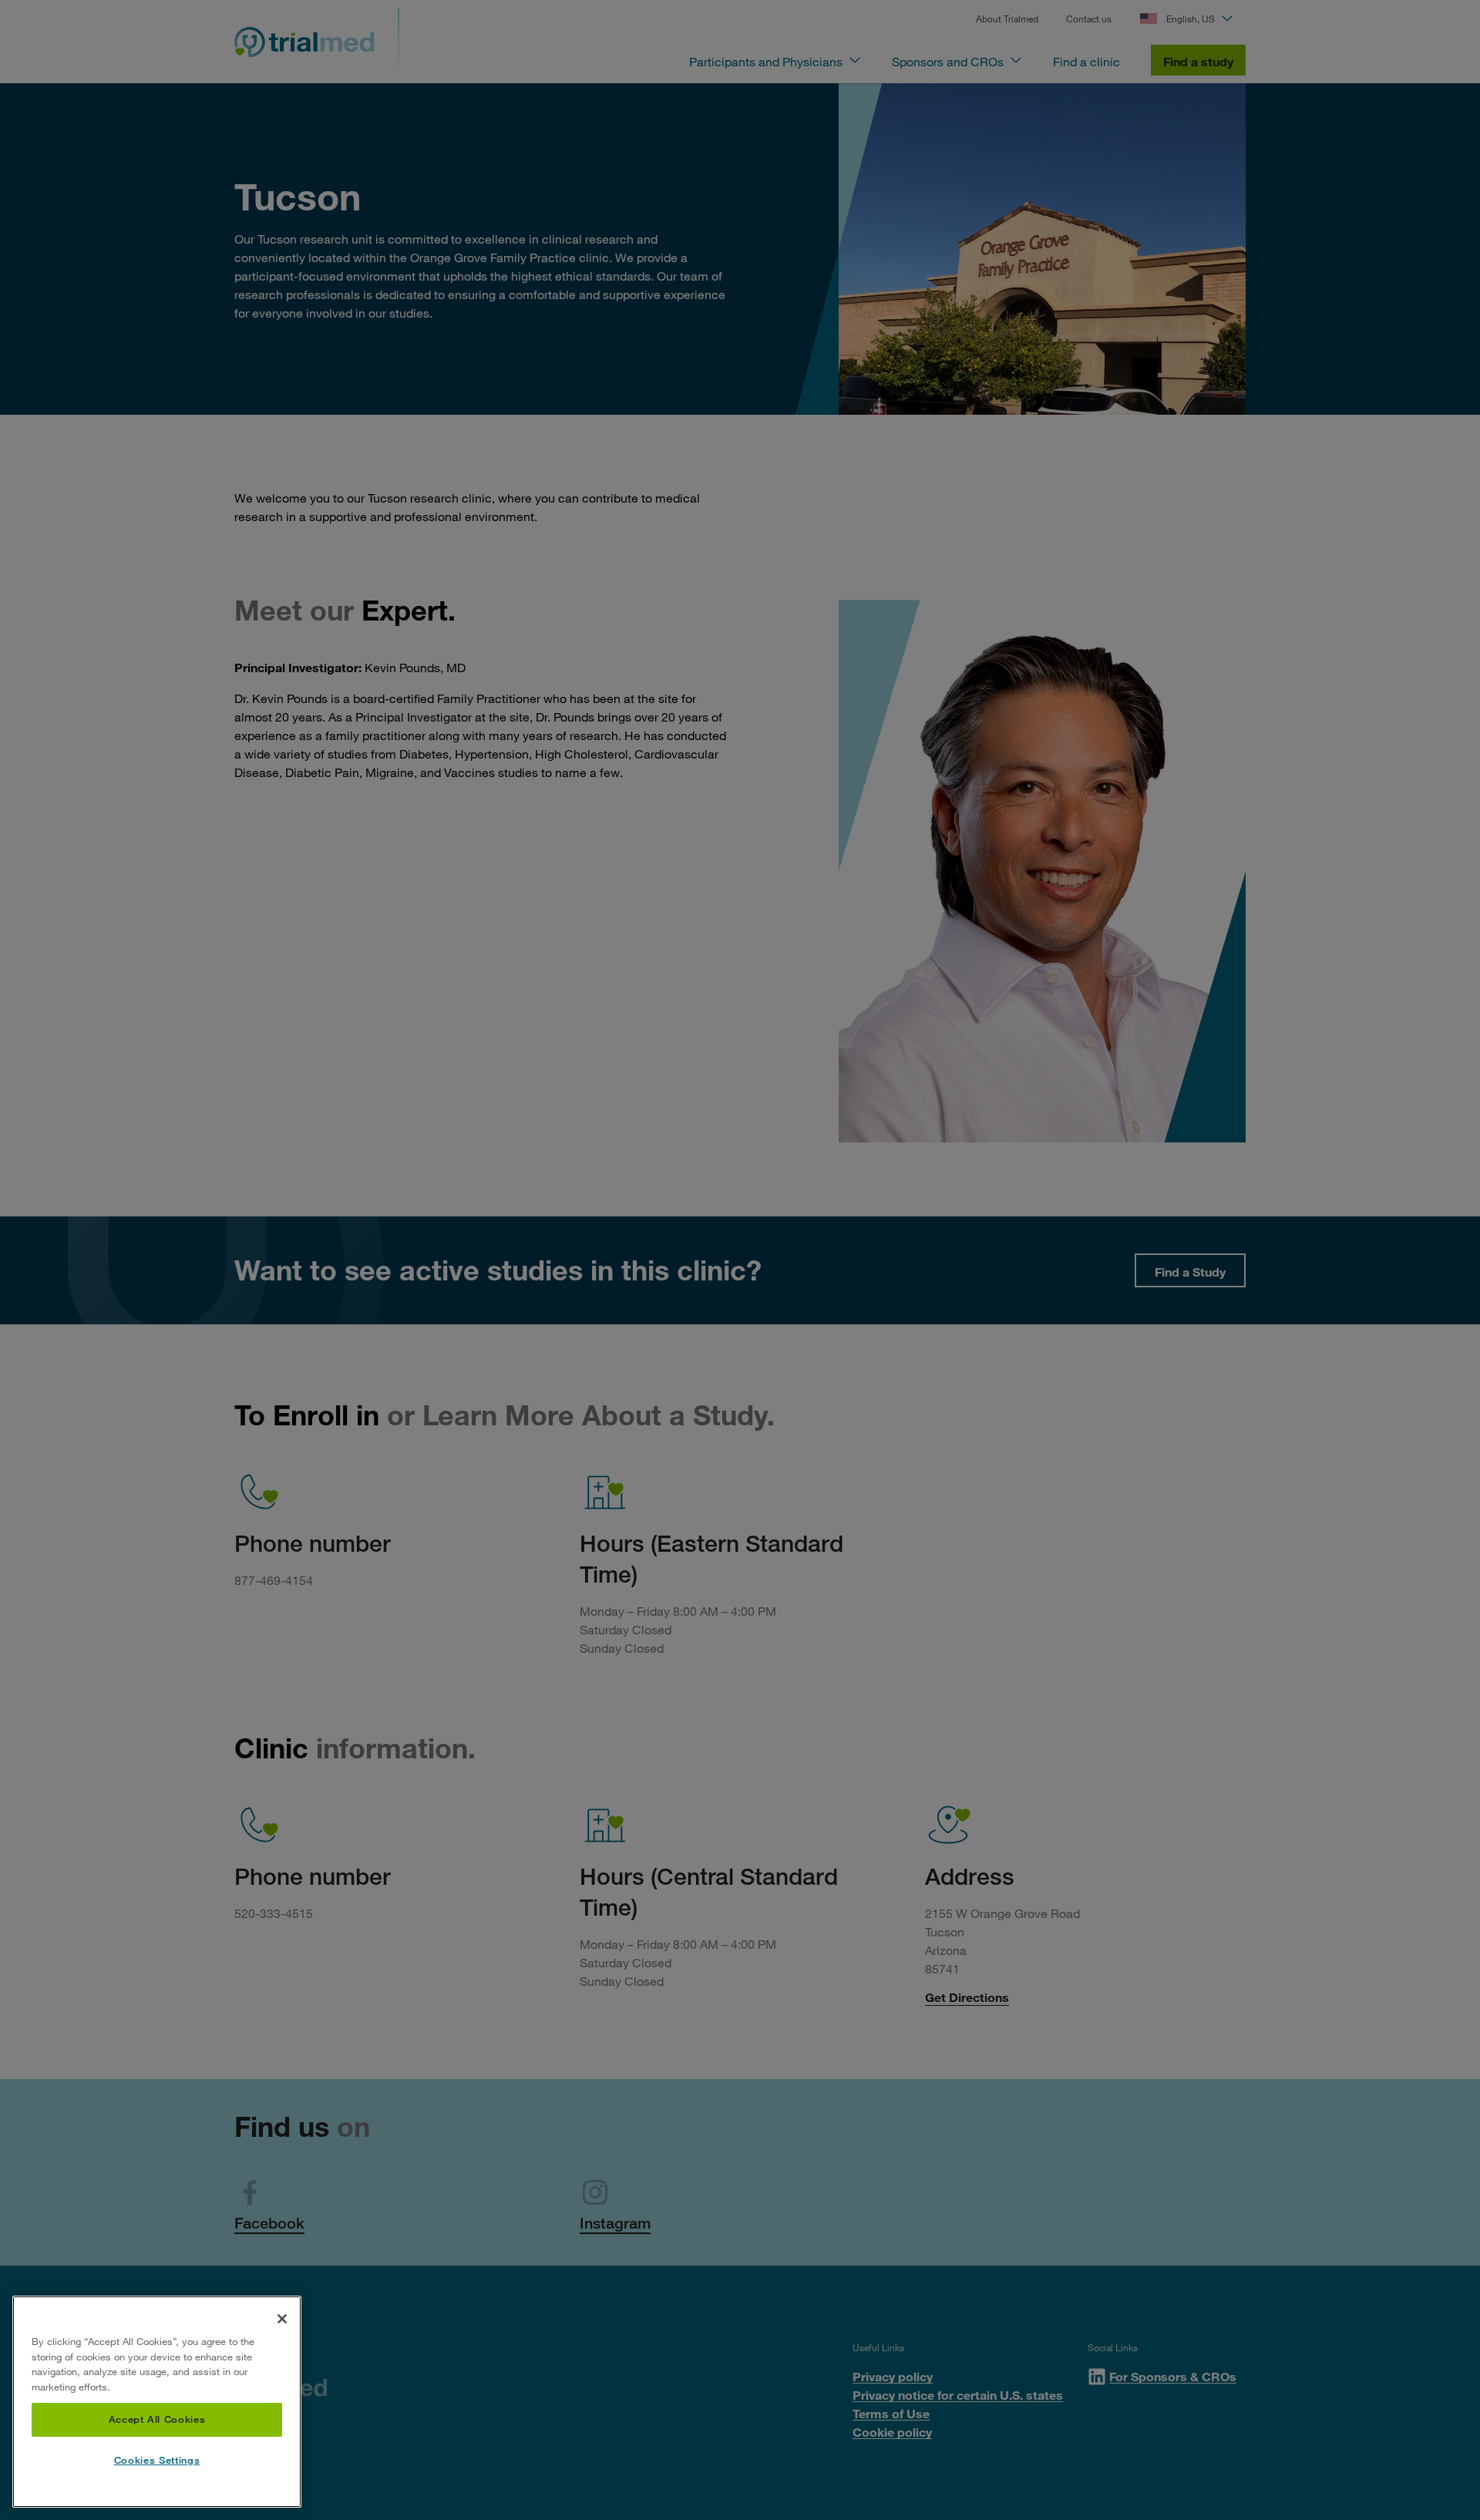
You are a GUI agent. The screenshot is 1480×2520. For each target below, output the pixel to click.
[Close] (282, 2319)
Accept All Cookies (157, 2420)
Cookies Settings (157, 2461)
